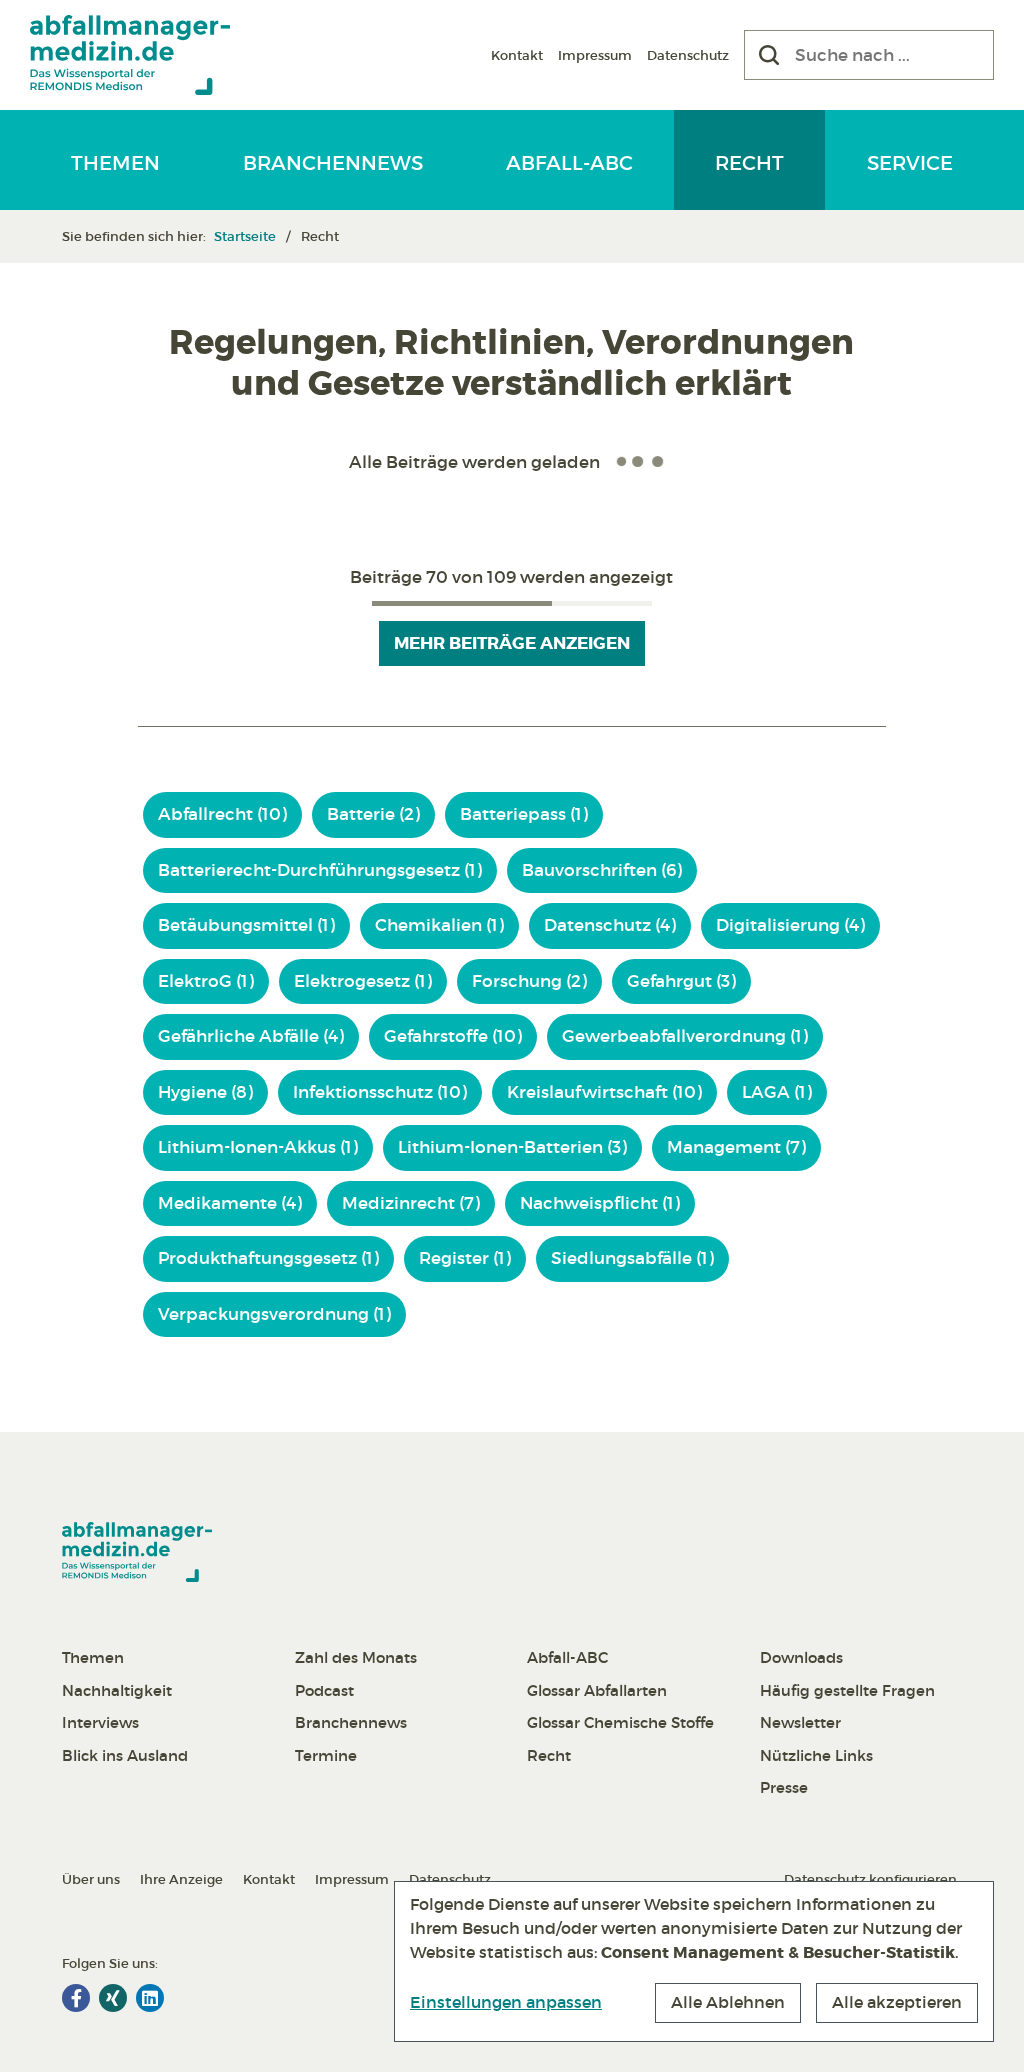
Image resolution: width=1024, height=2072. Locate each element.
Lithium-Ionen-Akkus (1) (258, 1147)
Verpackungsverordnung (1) (274, 1314)
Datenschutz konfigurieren (870, 1879)
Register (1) (465, 1258)
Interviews (100, 1722)
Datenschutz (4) (610, 925)
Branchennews (333, 163)
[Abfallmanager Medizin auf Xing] (113, 1998)
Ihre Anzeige (181, 1879)
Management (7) (736, 1147)
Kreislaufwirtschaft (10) (604, 1092)
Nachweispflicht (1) (600, 1203)
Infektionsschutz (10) (380, 1092)
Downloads (801, 1657)
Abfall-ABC (569, 163)
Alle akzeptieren (897, 2002)
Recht (749, 163)
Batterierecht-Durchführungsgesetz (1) (320, 870)
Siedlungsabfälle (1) (632, 1258)
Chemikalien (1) (439, 925)
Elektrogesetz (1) (363, 981)
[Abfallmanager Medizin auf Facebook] (76, 1998)
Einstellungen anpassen (506, 2002)
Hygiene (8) (205, 1092)
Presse (784, 1787)
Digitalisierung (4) (790, 925)
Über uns (91, 1879)
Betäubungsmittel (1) (246, 925)
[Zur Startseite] (130, 55)
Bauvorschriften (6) (602, 870)
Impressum (595, 55)
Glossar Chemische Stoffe (620, 1722)
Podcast (324, 1690)
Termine (326, 1755)
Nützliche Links (816, 1755)
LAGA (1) (777, 1092)
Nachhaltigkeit (117, 1690)
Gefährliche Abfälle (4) (251, 1036)
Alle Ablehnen (728, 2002)
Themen (115, 163)
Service (910, 163)
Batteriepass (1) (524, 814)
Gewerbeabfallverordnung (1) (685, 1036)
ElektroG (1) (206, 981)
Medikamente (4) (230, 1203)
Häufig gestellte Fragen (847, 1690)
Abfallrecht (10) (222, 814)
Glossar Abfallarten (597, 1690)
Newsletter (800, 1722)
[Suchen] (769, 55)
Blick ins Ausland (125, 1755)
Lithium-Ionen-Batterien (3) (512, 1147)
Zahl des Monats (356, 1657)
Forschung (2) (529, 981)
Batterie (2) (373, 814)
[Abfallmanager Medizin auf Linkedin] (150, 1998)
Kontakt (517, 55)
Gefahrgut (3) (681, 981)
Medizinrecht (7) (411, 1203)
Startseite (245, 236)
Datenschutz (688, 55)
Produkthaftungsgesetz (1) (268, 1258)
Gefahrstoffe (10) (453, 1036)
